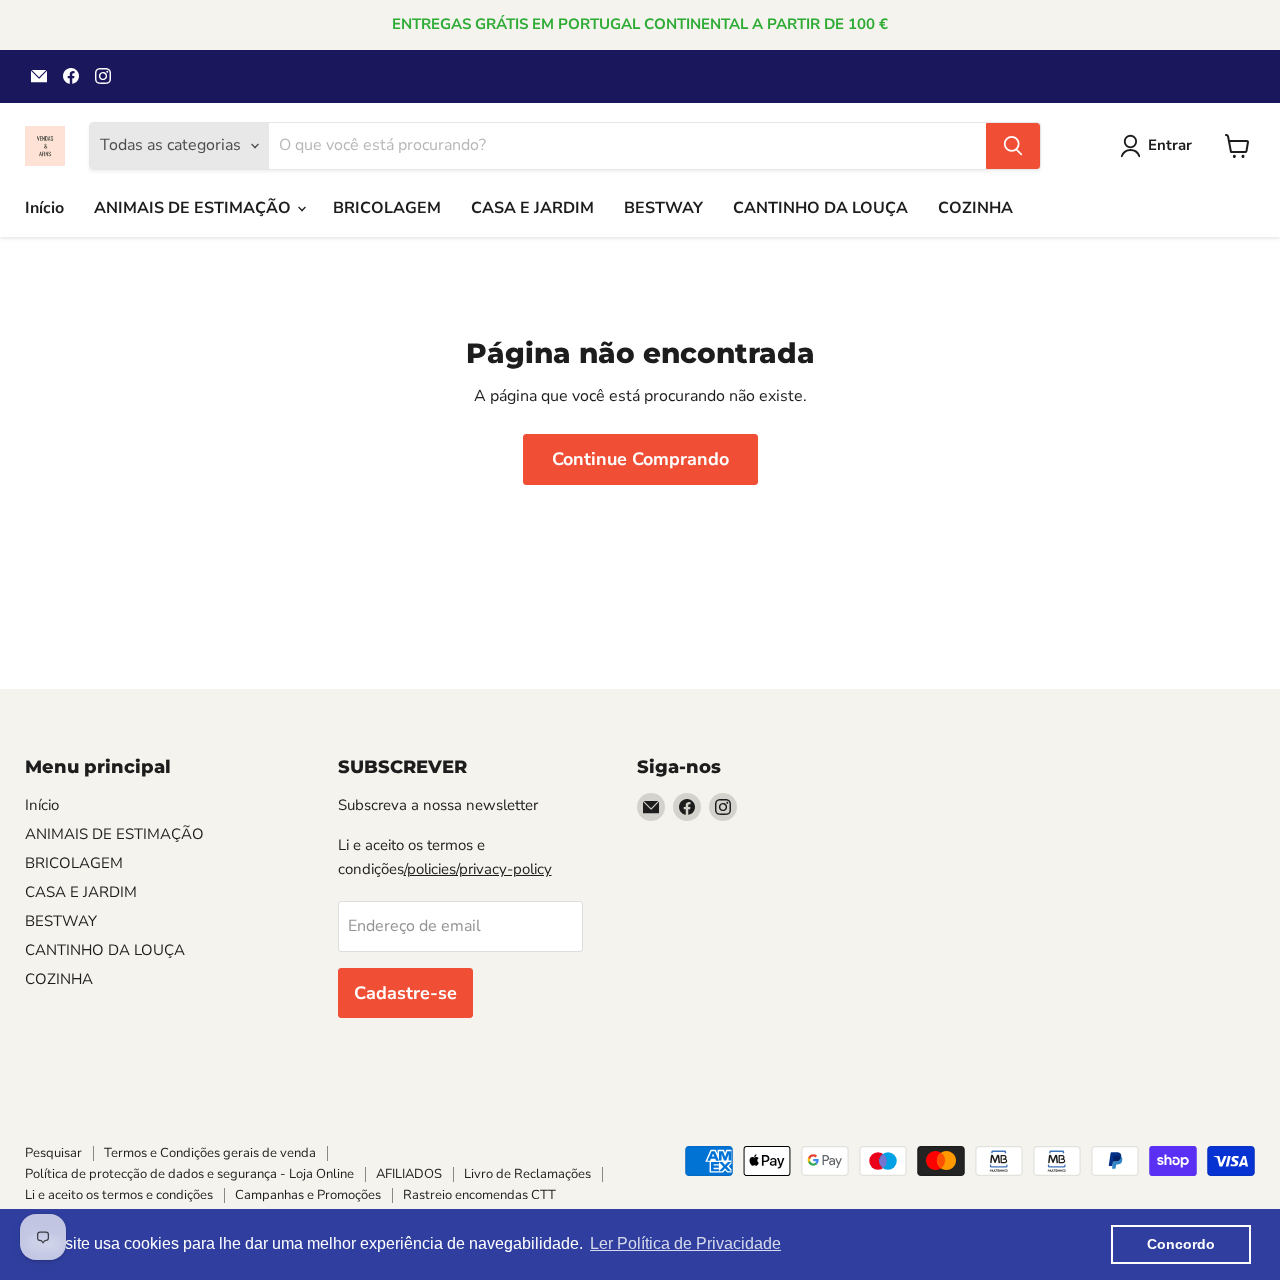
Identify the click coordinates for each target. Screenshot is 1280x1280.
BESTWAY (663, 208)
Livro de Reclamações (527, 1174)
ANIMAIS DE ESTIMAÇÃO (194, 208)
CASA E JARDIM (532, 208)
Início (44, 208)
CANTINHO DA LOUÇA (820, 208)
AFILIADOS (409, 1174)
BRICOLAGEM (387, 208)
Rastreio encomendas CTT (479, 1195)
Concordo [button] (1181, 1244)
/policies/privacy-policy (478, 869)
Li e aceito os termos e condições (119, 1195)
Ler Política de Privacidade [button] (685, 1243)
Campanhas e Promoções (308, 1195)
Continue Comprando (640, 459)
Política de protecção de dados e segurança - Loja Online (189, 1174)
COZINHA (975, 208)
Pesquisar (53, 1153)
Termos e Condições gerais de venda (210, 1153)
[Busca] (1013, 146)
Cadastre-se (405, 993)
